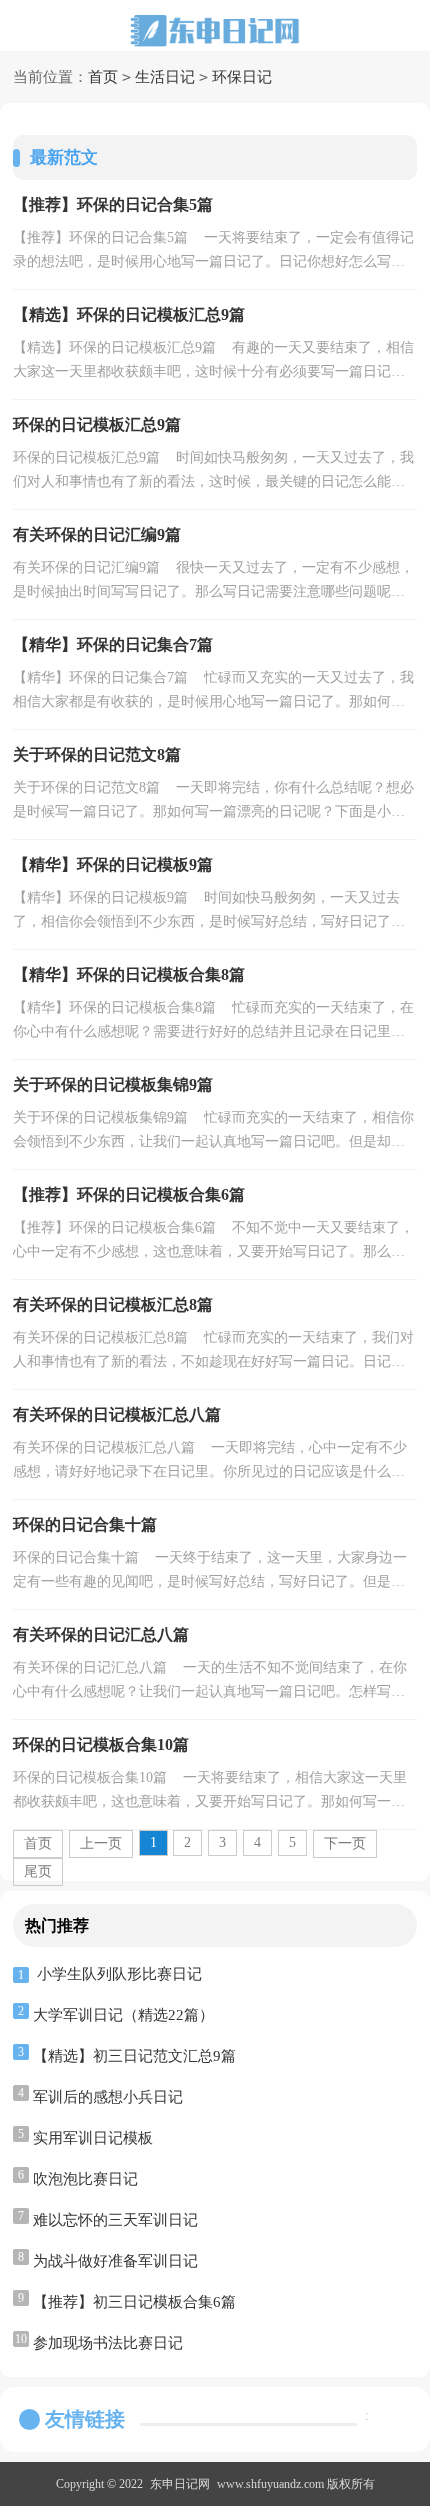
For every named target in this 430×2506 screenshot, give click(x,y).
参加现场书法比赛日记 (108, 2343)
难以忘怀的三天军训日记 (115, 2220)
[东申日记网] (215, 31)
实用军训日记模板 (93, 2138)
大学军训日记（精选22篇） (123, 2015)
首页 (103, 77)
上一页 (101, 1843)
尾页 (38, 1871)
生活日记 (165, 77)
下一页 (345, 1843)
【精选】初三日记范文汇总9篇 (134, 2056)
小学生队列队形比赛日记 (119, 1974)
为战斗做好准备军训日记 (115, 2261)
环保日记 (242, 77)
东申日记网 (180, 2484)
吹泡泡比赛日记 (85, 2179)
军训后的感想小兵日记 (108, 2097)
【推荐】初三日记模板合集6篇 (134, 2302)
